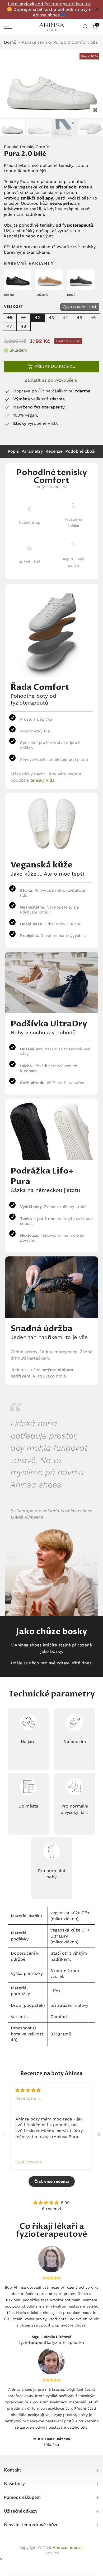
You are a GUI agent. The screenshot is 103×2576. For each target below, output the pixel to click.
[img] (28, 2090)
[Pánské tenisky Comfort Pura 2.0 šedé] (81, 279)
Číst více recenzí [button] (52, 2181)
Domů (10, 42)
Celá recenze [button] (29, 2162)
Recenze (54, 451)
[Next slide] (99, 2134)
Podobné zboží (80, 451)
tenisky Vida (42, 780)
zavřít (97, 9)
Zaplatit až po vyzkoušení (51, 380)
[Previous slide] (4, 2134)
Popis (13, 451)
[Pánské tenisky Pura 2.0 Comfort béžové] (49, 279)
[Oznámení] (50, 9)
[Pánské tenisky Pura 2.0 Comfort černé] (18, 279)
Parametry (32, 451)
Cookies (52, 2553)
